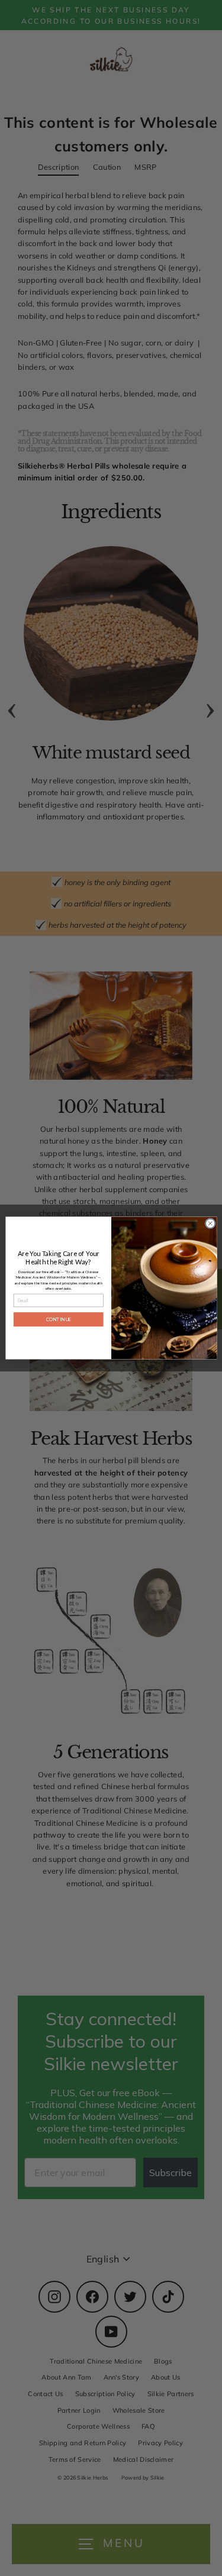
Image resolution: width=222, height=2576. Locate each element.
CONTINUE (58, 1319)
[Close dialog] (210, 1224)
